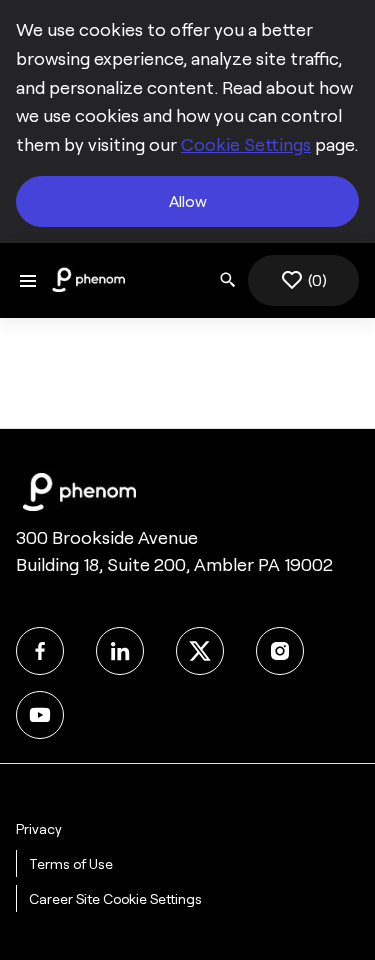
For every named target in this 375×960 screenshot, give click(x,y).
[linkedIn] (120, 651)
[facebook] (40, 651)
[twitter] (200, 651)
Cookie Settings (246, 145)
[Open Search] (228, 280)
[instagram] (280, 651)
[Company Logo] (88, 279)
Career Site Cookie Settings (115, 899)
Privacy (39, 829)
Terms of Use (71, 864)
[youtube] (40, 715)
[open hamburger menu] (28, 280)
